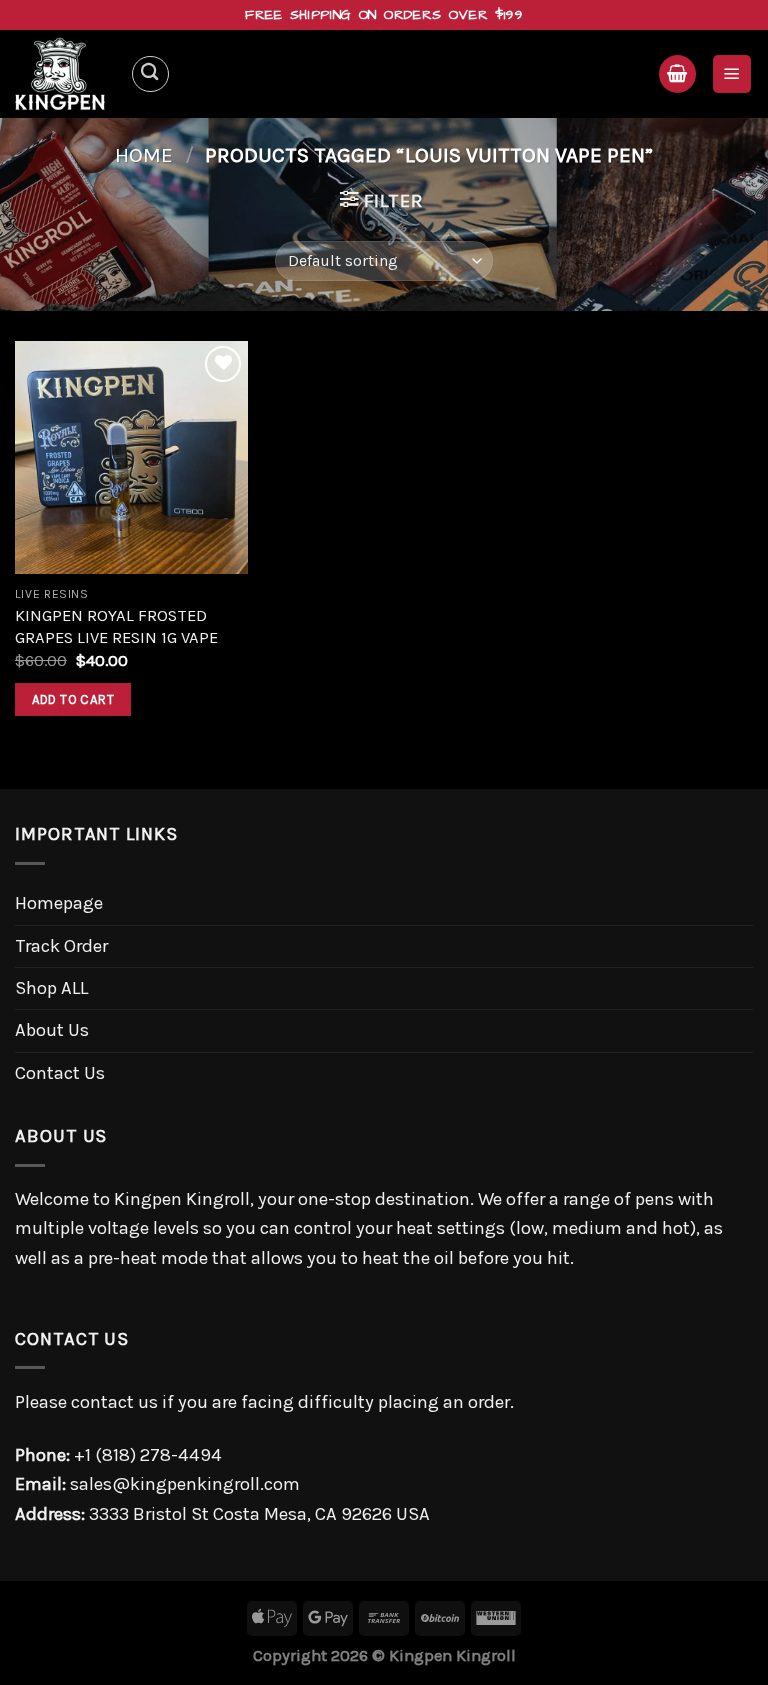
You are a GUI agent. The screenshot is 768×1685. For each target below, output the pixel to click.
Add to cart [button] (73, 699)
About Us (52, 1030)
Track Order (61, 946)
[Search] (150, 74)
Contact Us (60, 1073)
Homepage (59, 903)
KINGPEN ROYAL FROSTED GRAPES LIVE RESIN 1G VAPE (116, 626)
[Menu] (732, 73)
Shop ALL (51, 988)
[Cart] (677, 73)
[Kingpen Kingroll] (65, 74)
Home (144, 155)
